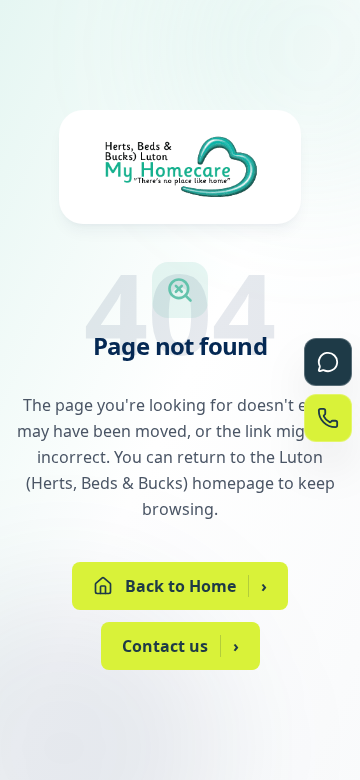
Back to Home (196, 586)
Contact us (180, 646)
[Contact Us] (328, 418)
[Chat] (328, 362)
